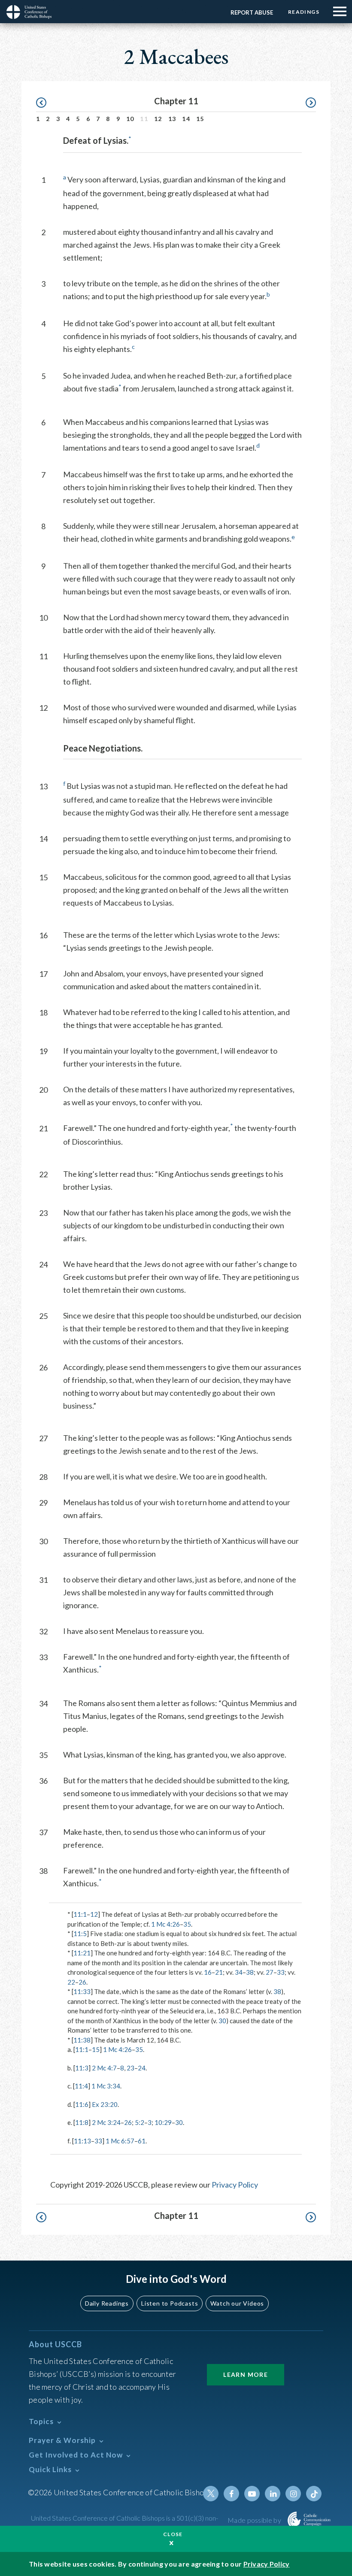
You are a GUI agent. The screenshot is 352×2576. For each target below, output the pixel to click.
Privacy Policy (235, 2185)
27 (270, 1972)
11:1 (80, 1914)
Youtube (252, 2494)
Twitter (211, 2494)
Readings (304, 12)
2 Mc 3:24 (106, 2122)
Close (173, 2534)
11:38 (82, 2040)
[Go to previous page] (45, 103)
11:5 (80, 1934)
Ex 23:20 (105, 2104)
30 (222, 2021)
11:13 (82, 2141)
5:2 (140, 2122)
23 (130, 2068)
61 (142, 2141)
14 (186, 119)
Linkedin (273, 2494)
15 (200, 119)
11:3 (82, 2068)
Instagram (293, 2494)
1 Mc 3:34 (106, 2086)
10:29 (163, 2122)
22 (71, 1982)
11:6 (82, 2104)
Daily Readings (107, 2303)
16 (208, 1972)
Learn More (246, 2374)
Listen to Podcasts (170, 2303)
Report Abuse (252, 12)
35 (187, 1924)
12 (158, 119)
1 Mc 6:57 (120, 2141)
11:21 (82, 1953)
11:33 (82, 1991)
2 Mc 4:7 (104, 2068)
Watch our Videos (237, 2303)
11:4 (81, 2086)
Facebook (231, 2494)
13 (172, 119)
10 (130, 119)
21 (219, 1972)
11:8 (82, 2122)
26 (82, 1982)
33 (281, 1972)
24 (142, 2068)
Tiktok (314, 2494)
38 (250, 1972)
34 (239, 1972)
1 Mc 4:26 (165, 1924)
